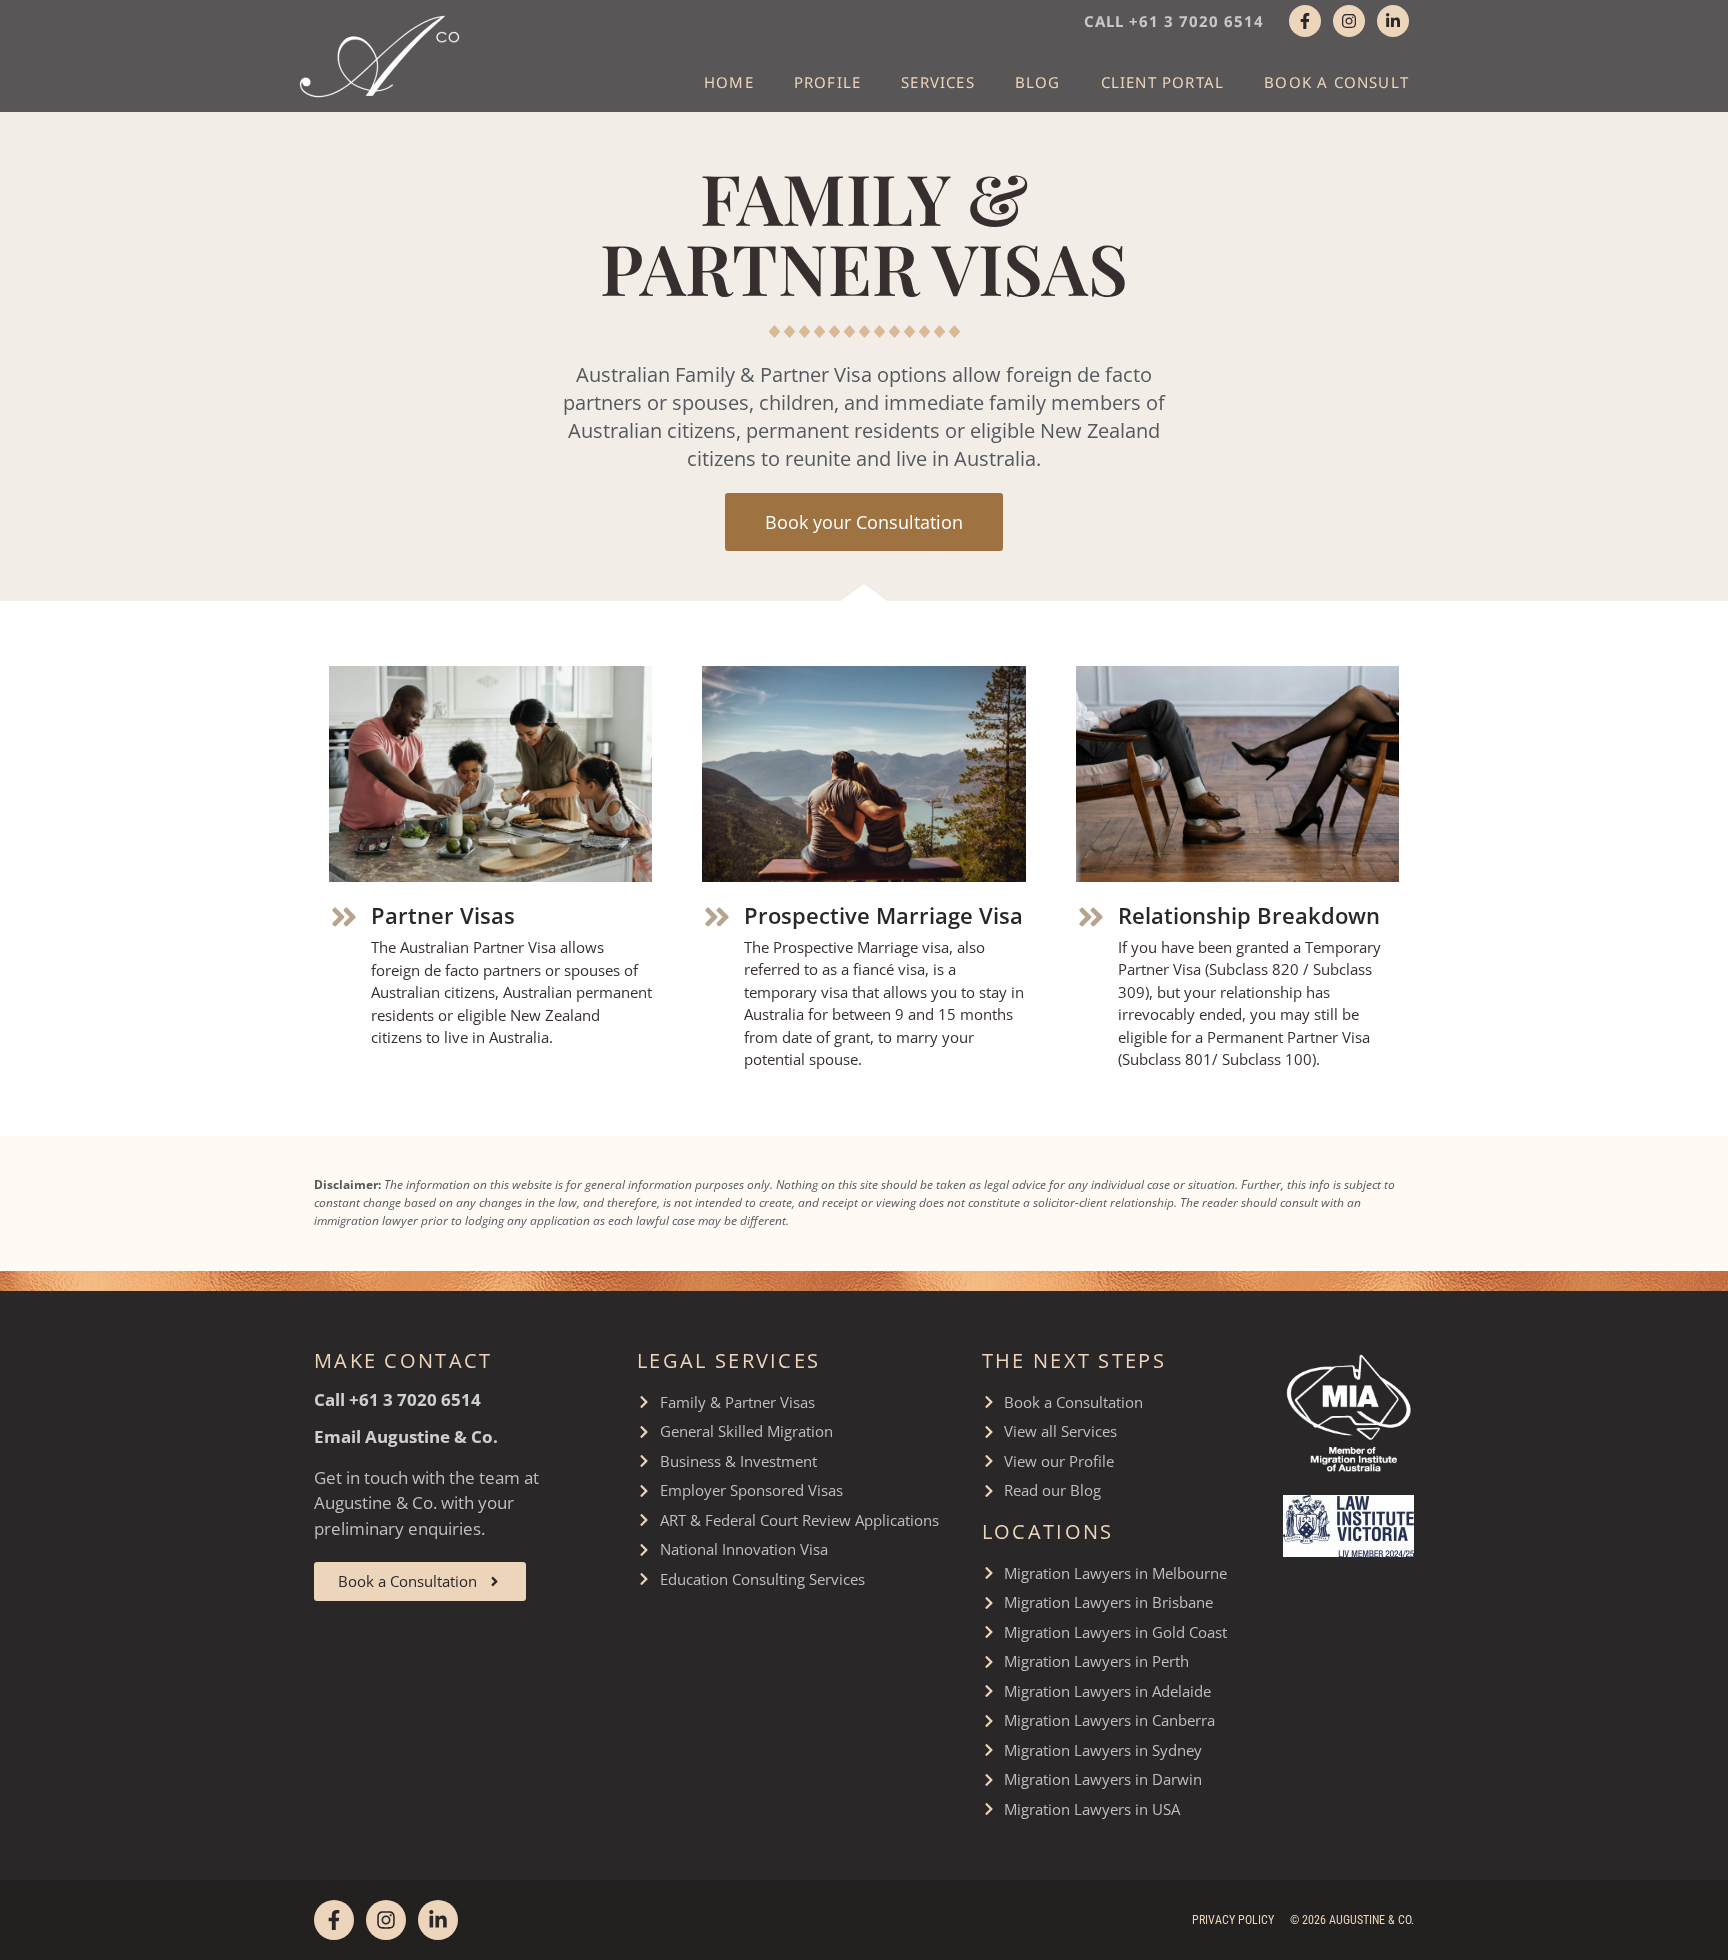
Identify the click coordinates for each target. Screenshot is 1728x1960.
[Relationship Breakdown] (1091, 917)
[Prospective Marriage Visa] (717, 917)
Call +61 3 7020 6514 (1174, 21)
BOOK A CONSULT (1336, 82)
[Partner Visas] (344, 917)
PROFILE (827, 82)
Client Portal (1163, 82)
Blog (1038, 82)
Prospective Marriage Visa (883, 915)
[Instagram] (1349, 21)
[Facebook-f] (1305, 21)
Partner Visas (443, 915)
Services (938, 82)
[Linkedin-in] (1393, 21)
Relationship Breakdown (1249, 915)
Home (729, 82)
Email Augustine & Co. (406, 1436)
